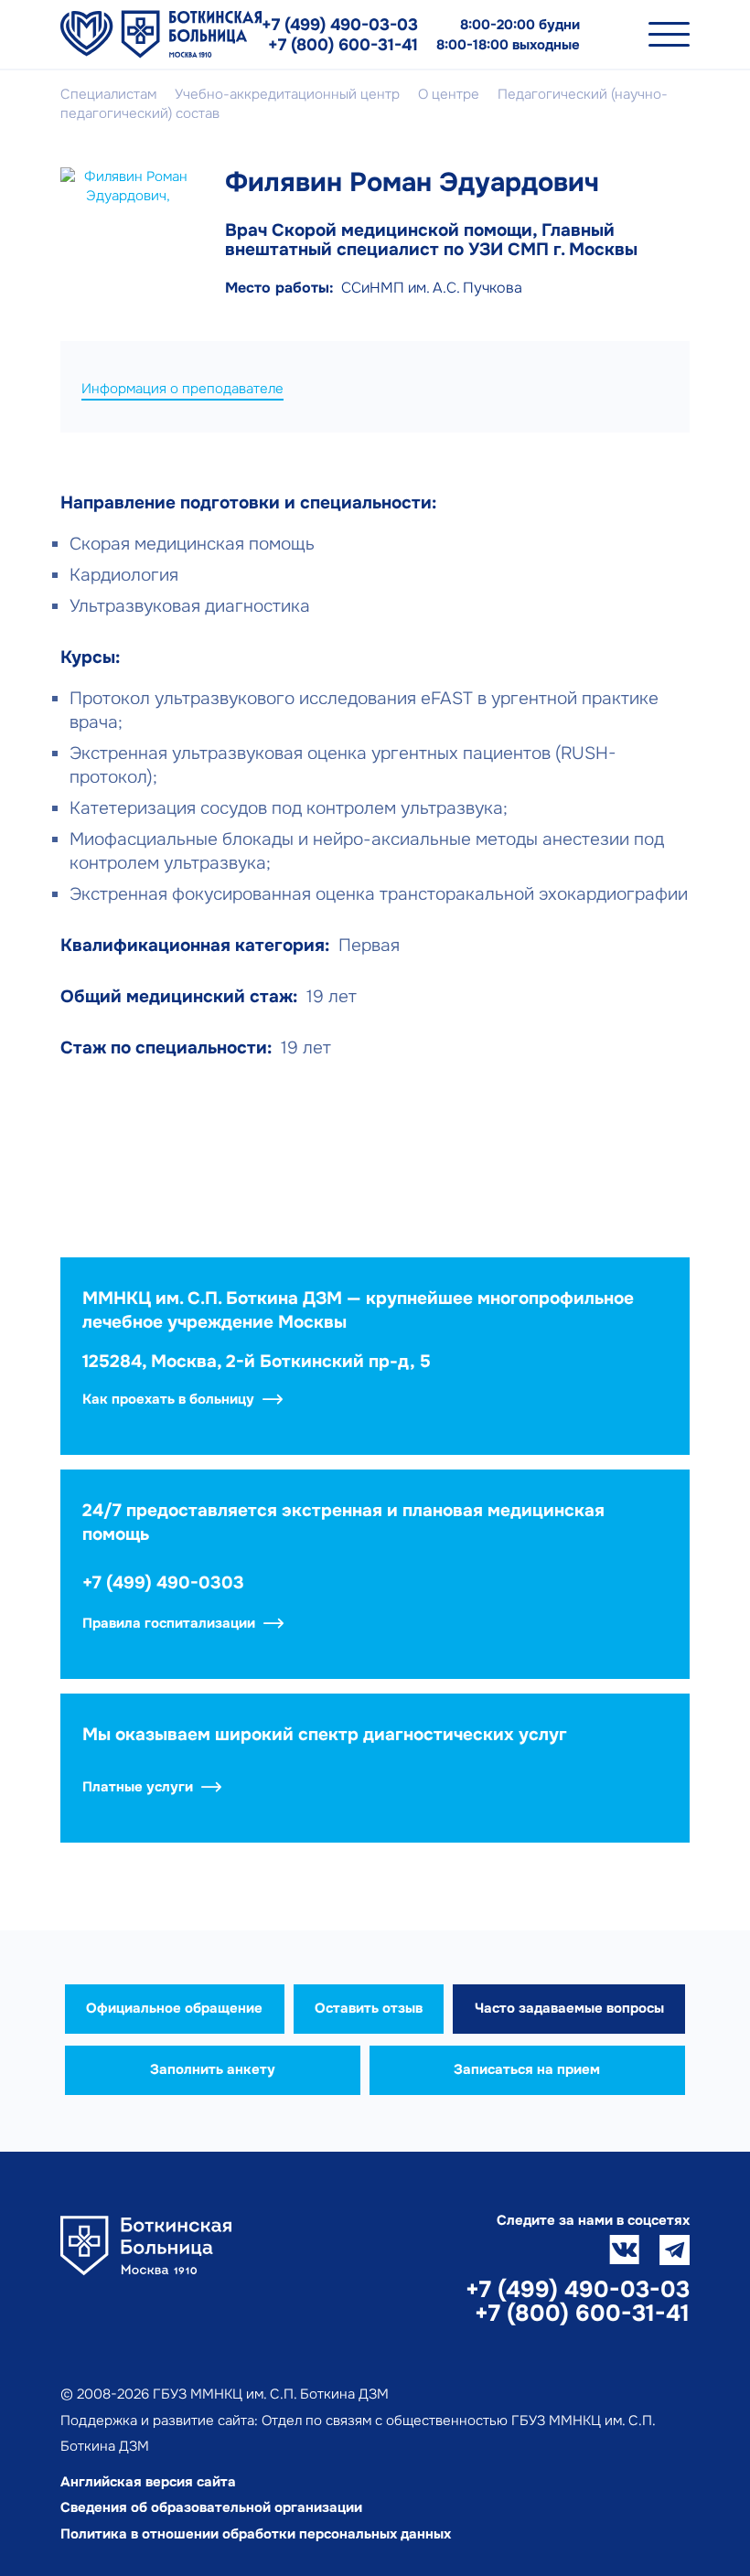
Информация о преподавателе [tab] (182, 389)
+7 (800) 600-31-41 (343, 45)
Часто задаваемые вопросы (569, 2008)
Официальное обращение (174, 2008)
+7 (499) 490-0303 (163, 1583)
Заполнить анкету (213, 2069)
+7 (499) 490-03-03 (340, 25)
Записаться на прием (527, 2069)
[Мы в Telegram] (675, 2250)
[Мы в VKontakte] (624, 2250)
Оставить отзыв (369, 2008)
